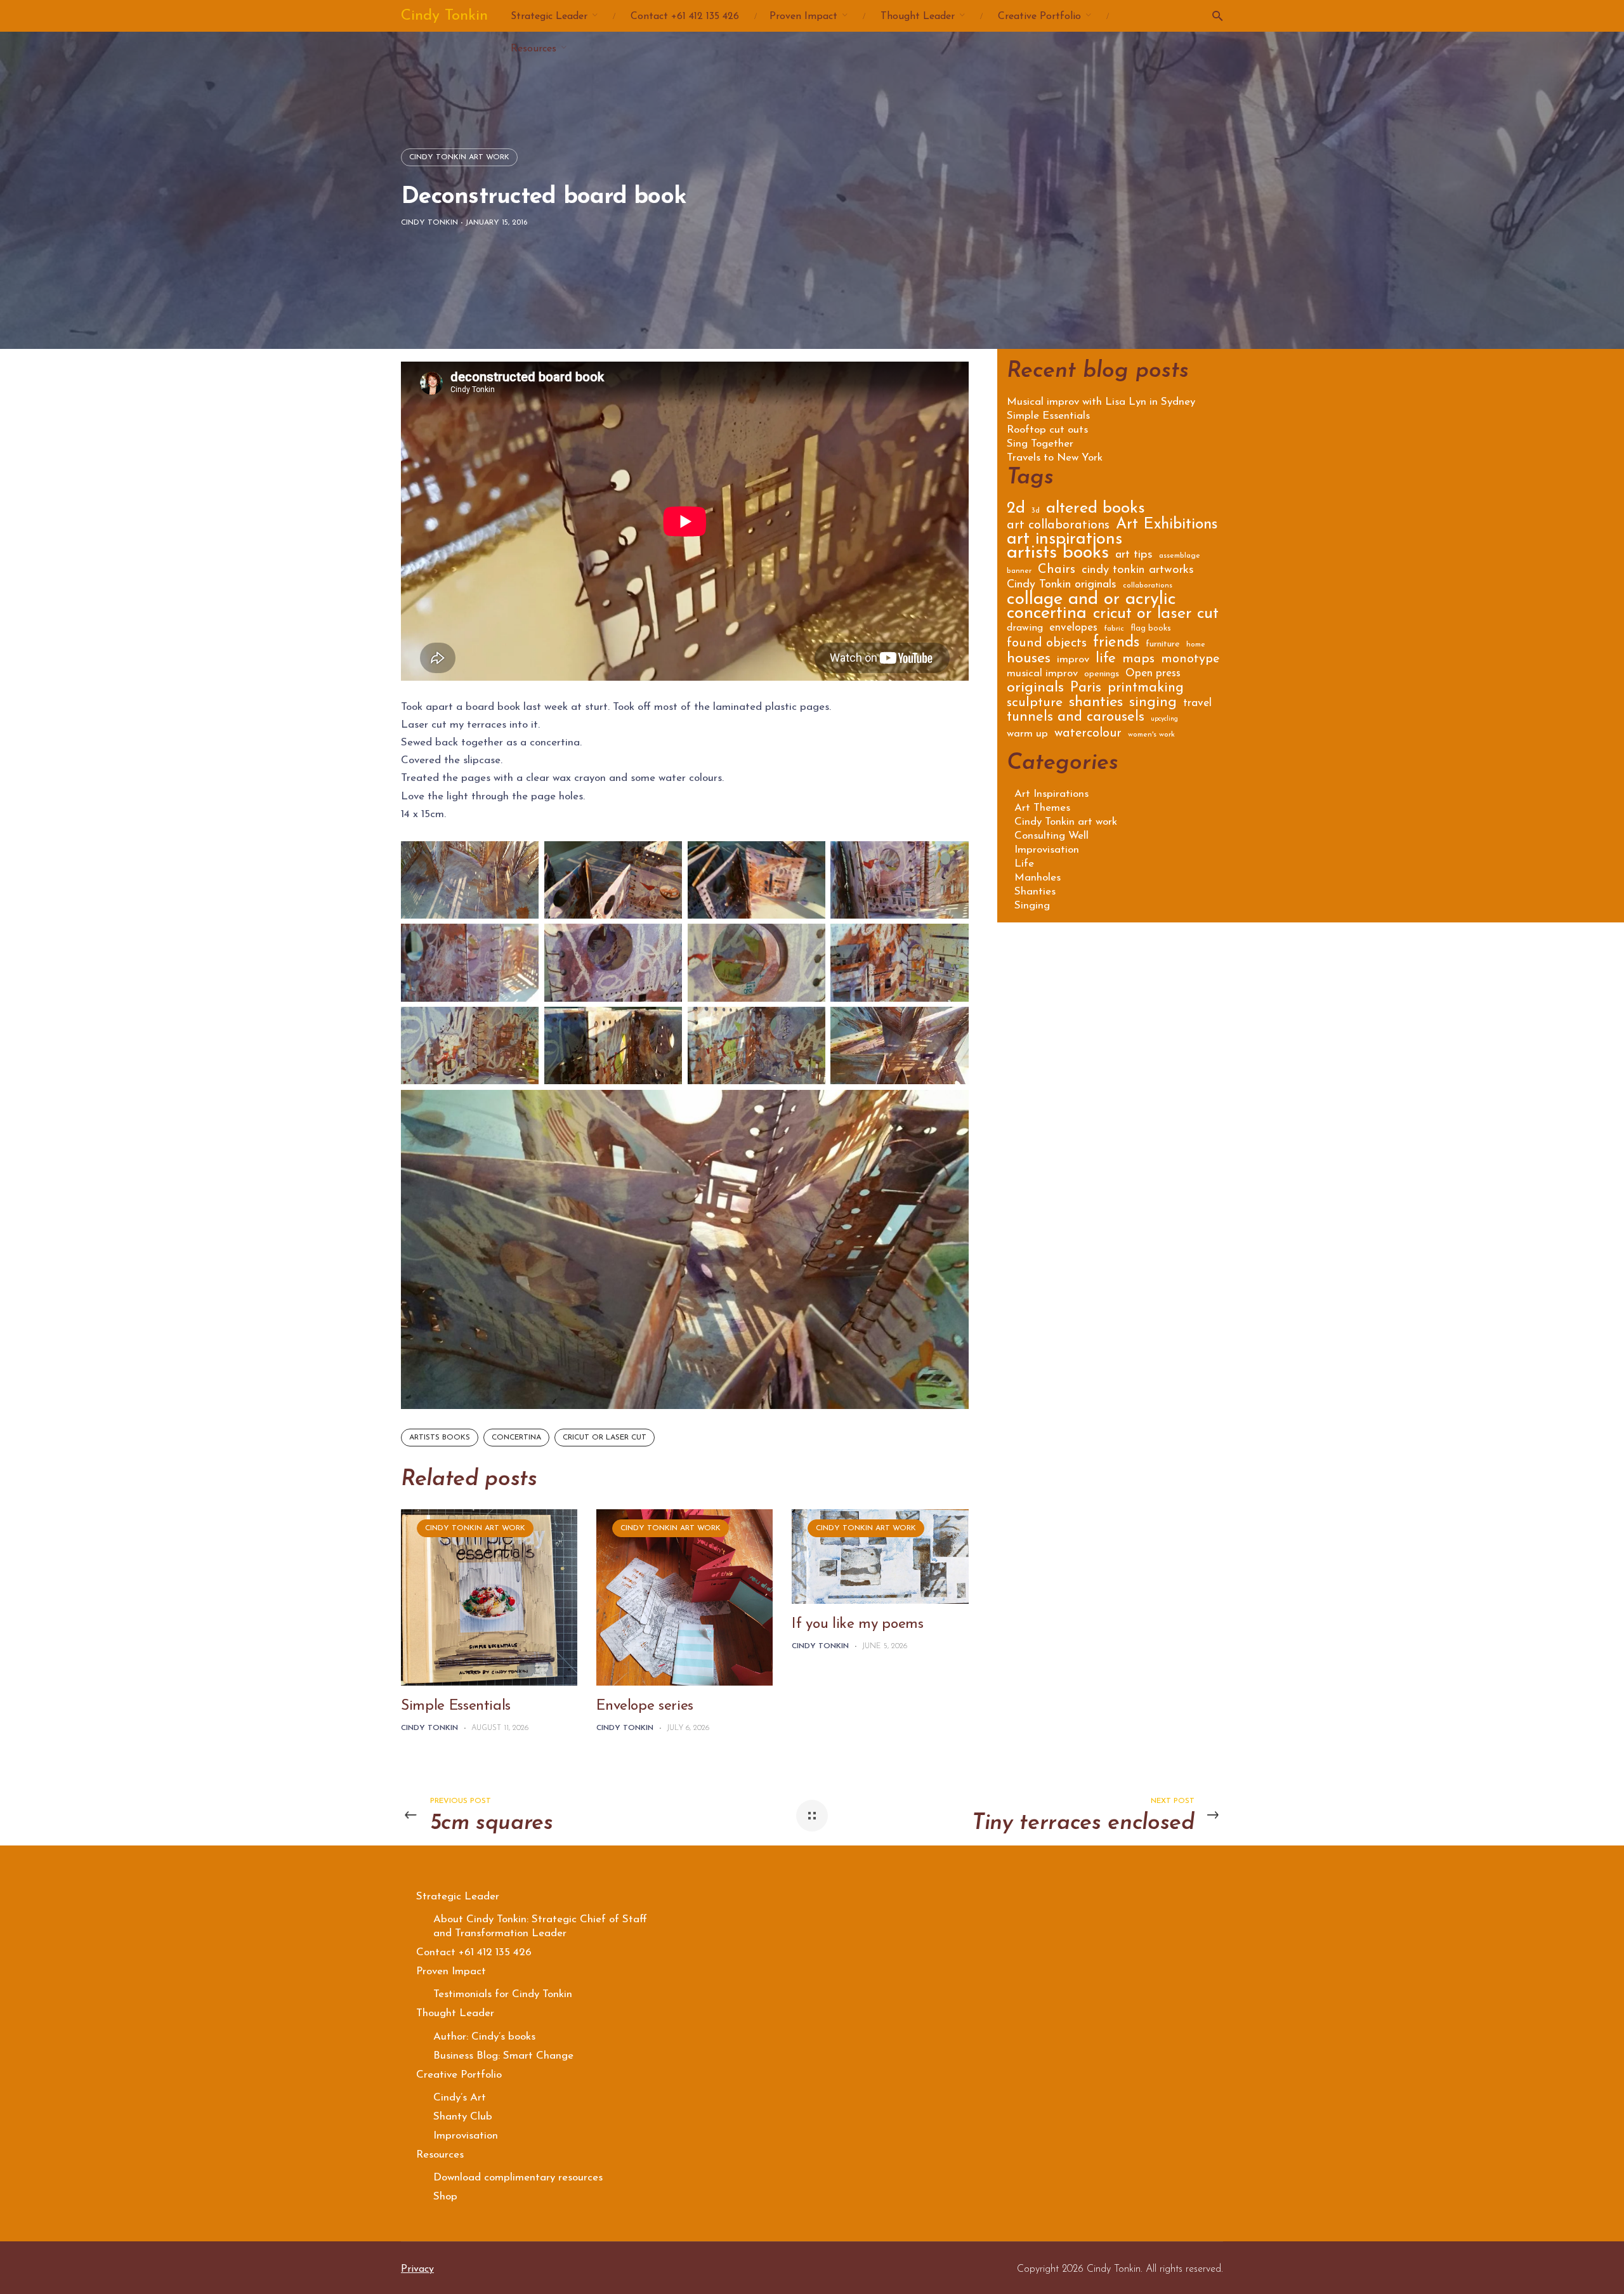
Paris (1086, 690)
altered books (1096, 510)
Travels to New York (1055, 458)
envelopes (1073, 628)
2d (1016, 510)
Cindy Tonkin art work (459, 157)
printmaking (1146, 689)
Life (1024, 864)
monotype (1190, 660)
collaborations (1148, 586)
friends (1116, 644)
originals (1035, 690)
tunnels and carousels (1076, 719)
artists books (440, 1438)
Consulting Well (1051, 836)
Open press (1153, 674)
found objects (1047, 644)
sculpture (1035, 704)
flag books (1151, 628)
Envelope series (645, 1706)
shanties (1096, 704)
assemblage (1180, 556)
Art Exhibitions (1167, 526)
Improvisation (1047, 850)
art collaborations (1058, 526)
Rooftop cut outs (1047, 430)
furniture (1163, 645)
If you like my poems (857, 1624)
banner (1019, 571)
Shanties (1035, 892)
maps (1138, 660)
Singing (1032, 906)
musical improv (1042, 674)
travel (1197, 704)
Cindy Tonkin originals (1062, 586)
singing (1153, 704)
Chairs (1057, 571)
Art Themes (1042, 808)
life (1106, 660)
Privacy (417, 2269)
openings (1102, 674)
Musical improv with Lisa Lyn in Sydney (1101, 402)
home (1196, 645)
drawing (1025, 628)
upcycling (1164, 719)
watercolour (1088, 734)
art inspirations (1064, 541)
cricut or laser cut (605, 1438)
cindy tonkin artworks (1138, 571)
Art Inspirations (1051, 794)
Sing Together (1040, 444)
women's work (1151, 735)
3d (1036, 511)
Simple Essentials (456, 1706)
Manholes (1038, 878)
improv (1073, 660)
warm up (1027, 734)
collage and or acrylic (1091, 602)
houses (1029, 660)
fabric (1114, 629)
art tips (1134, 556)
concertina (516, 1438)
